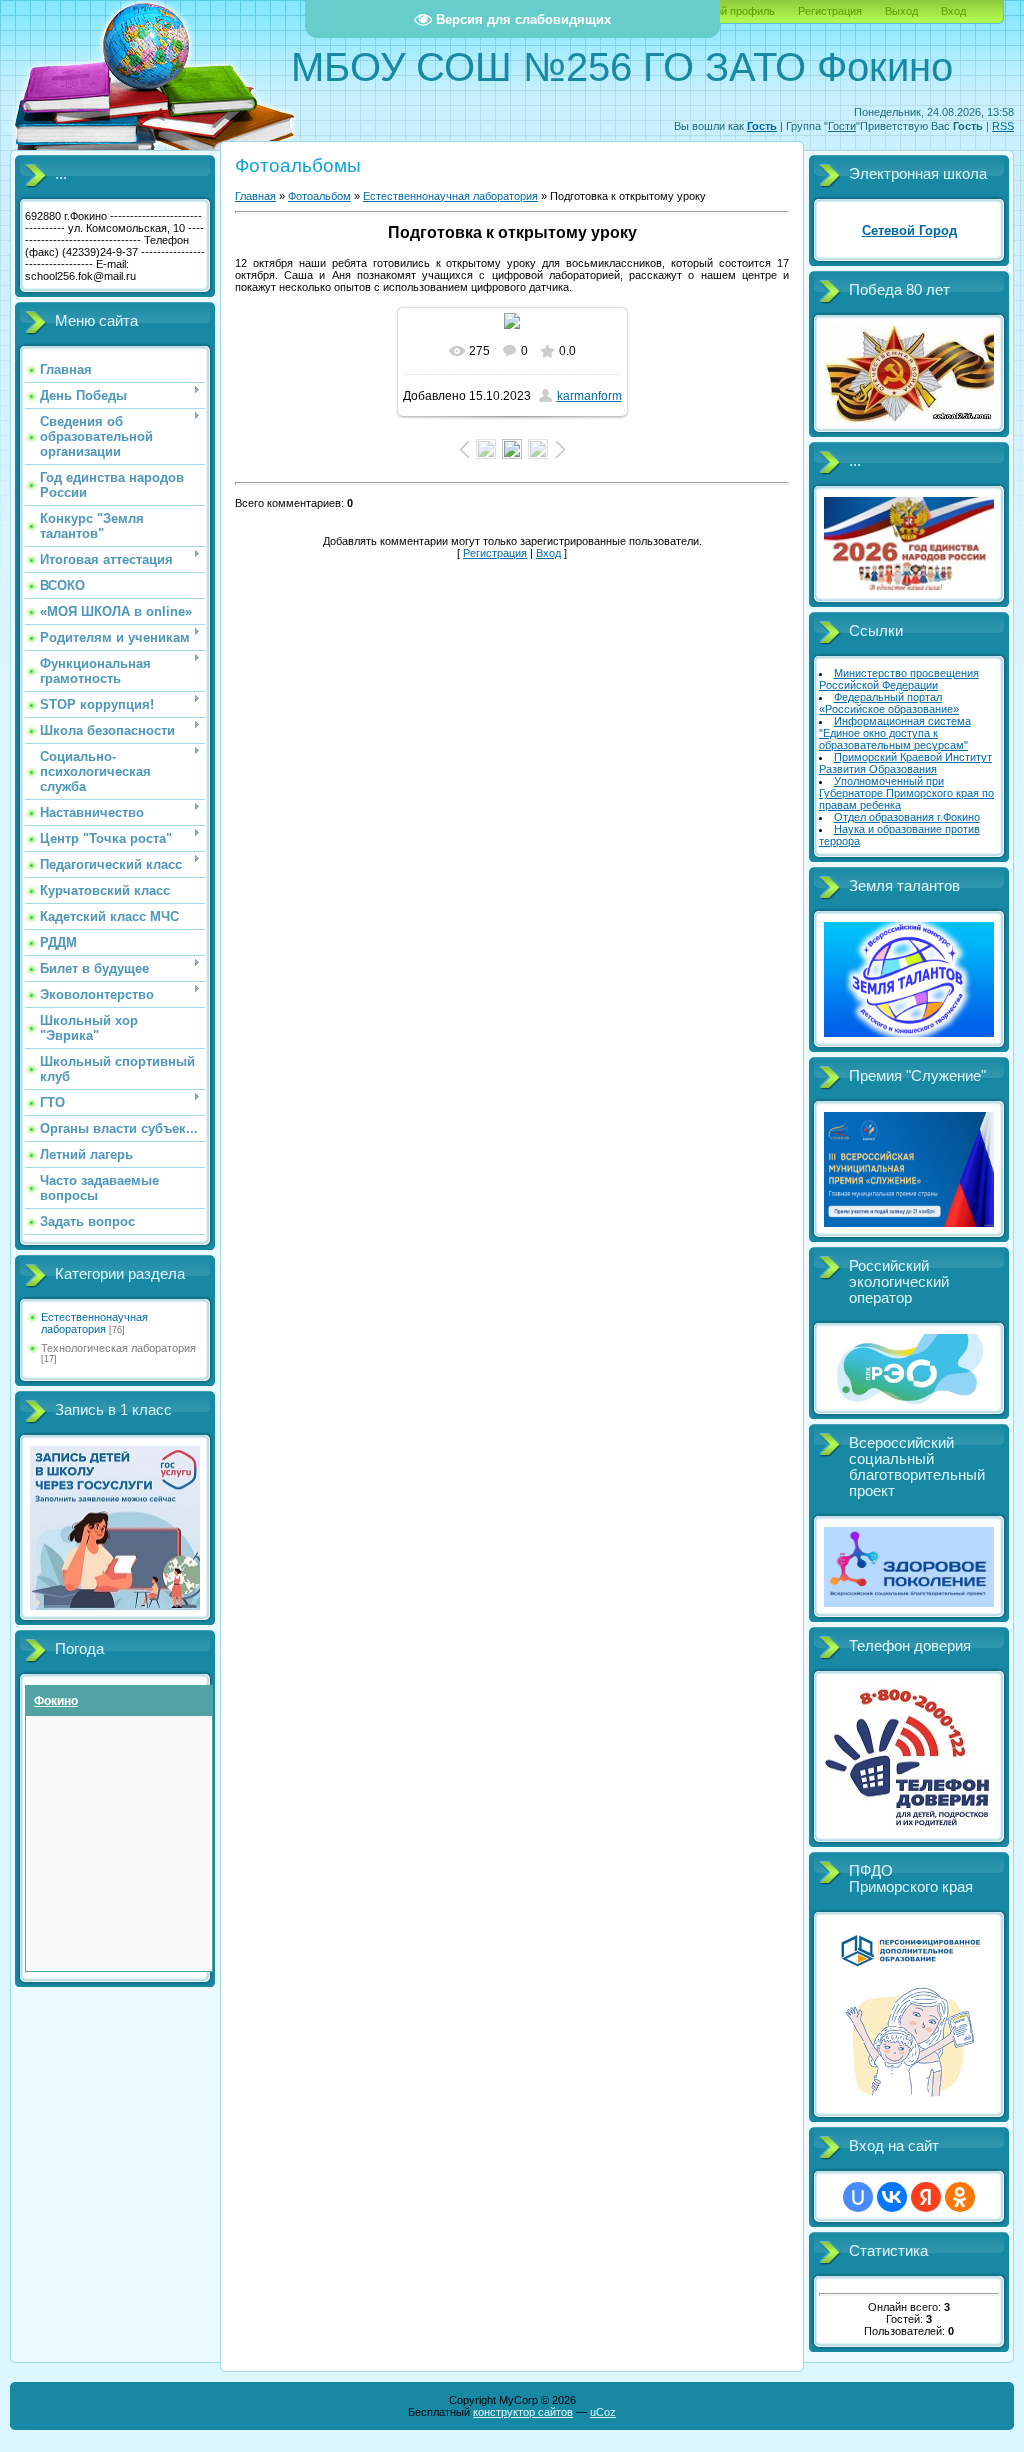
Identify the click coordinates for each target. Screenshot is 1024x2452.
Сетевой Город (909, 230)
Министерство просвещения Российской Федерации (899, 679)
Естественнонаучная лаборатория (94, 1323)
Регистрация (830, 11)
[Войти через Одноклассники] (960, 2197)
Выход (901, 11)
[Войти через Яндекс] (926, 2197)
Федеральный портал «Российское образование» (889, 703)
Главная (255, 196)
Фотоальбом (319, 196)
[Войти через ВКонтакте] (892, 2197)
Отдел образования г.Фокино (907, 817)
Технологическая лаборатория (118, 1348)
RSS (1003, 126)
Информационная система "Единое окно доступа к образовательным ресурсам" (895, 733)
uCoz (603, 2412)
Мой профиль (740, 11)
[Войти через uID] (858, 2197)
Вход (953, 11)
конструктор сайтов (523, 2412)
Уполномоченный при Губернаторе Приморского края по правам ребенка (906, 793)
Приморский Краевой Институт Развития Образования (905, 763)
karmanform (589, 396)
